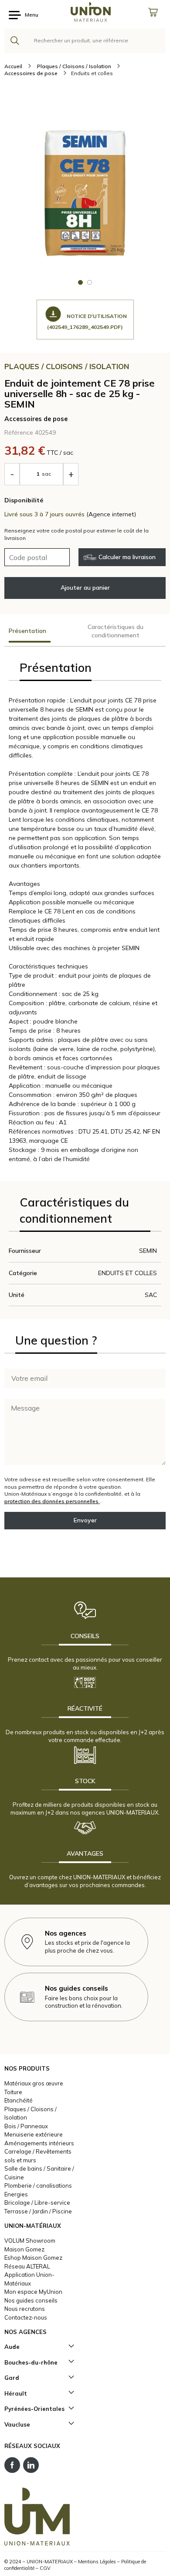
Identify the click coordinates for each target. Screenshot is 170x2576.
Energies (16, 2194)
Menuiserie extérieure (34, 2134)
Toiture (13, 2092)
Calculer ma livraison (127, 557)
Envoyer (85, 1520)
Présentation (27, 631)
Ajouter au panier (85, 588)
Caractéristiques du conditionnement (116, 631)
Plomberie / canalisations (38, 2185)
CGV (45, 2568)
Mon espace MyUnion (33, 2292)
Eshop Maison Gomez (33, 2258)
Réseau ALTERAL (27, 2266)
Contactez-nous (26, 2317)
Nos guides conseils (31, 2300)
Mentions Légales (97, 2562)
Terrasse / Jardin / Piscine (38, 2211)
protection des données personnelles (52, 1501)
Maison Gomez (24, 2249)
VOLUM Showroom (30, 2241)
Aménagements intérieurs (39, 2143)
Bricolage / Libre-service (37, 2203)
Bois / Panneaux (26, 2126)
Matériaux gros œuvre (34, 2083)
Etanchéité (19, 2100)
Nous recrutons (25, 2309)
